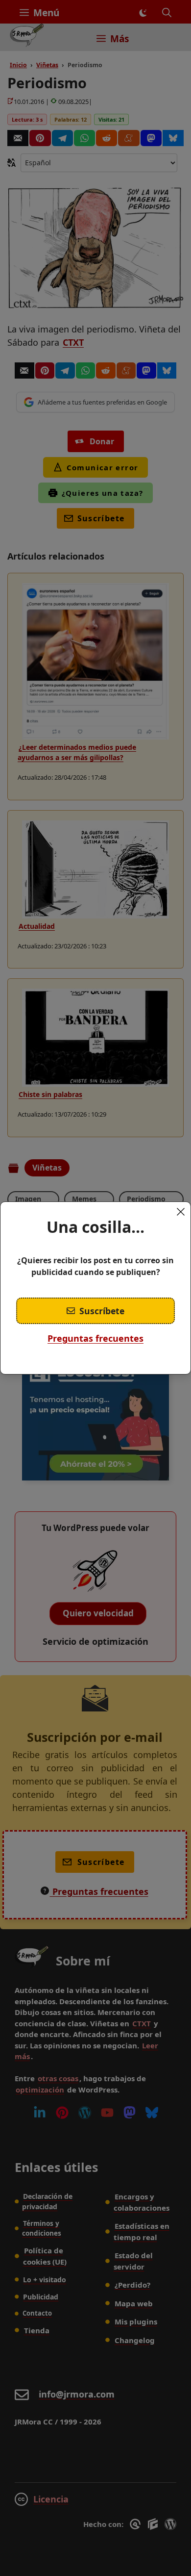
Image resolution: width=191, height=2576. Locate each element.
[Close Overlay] (181, 1212)
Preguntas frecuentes (95, 1338)
